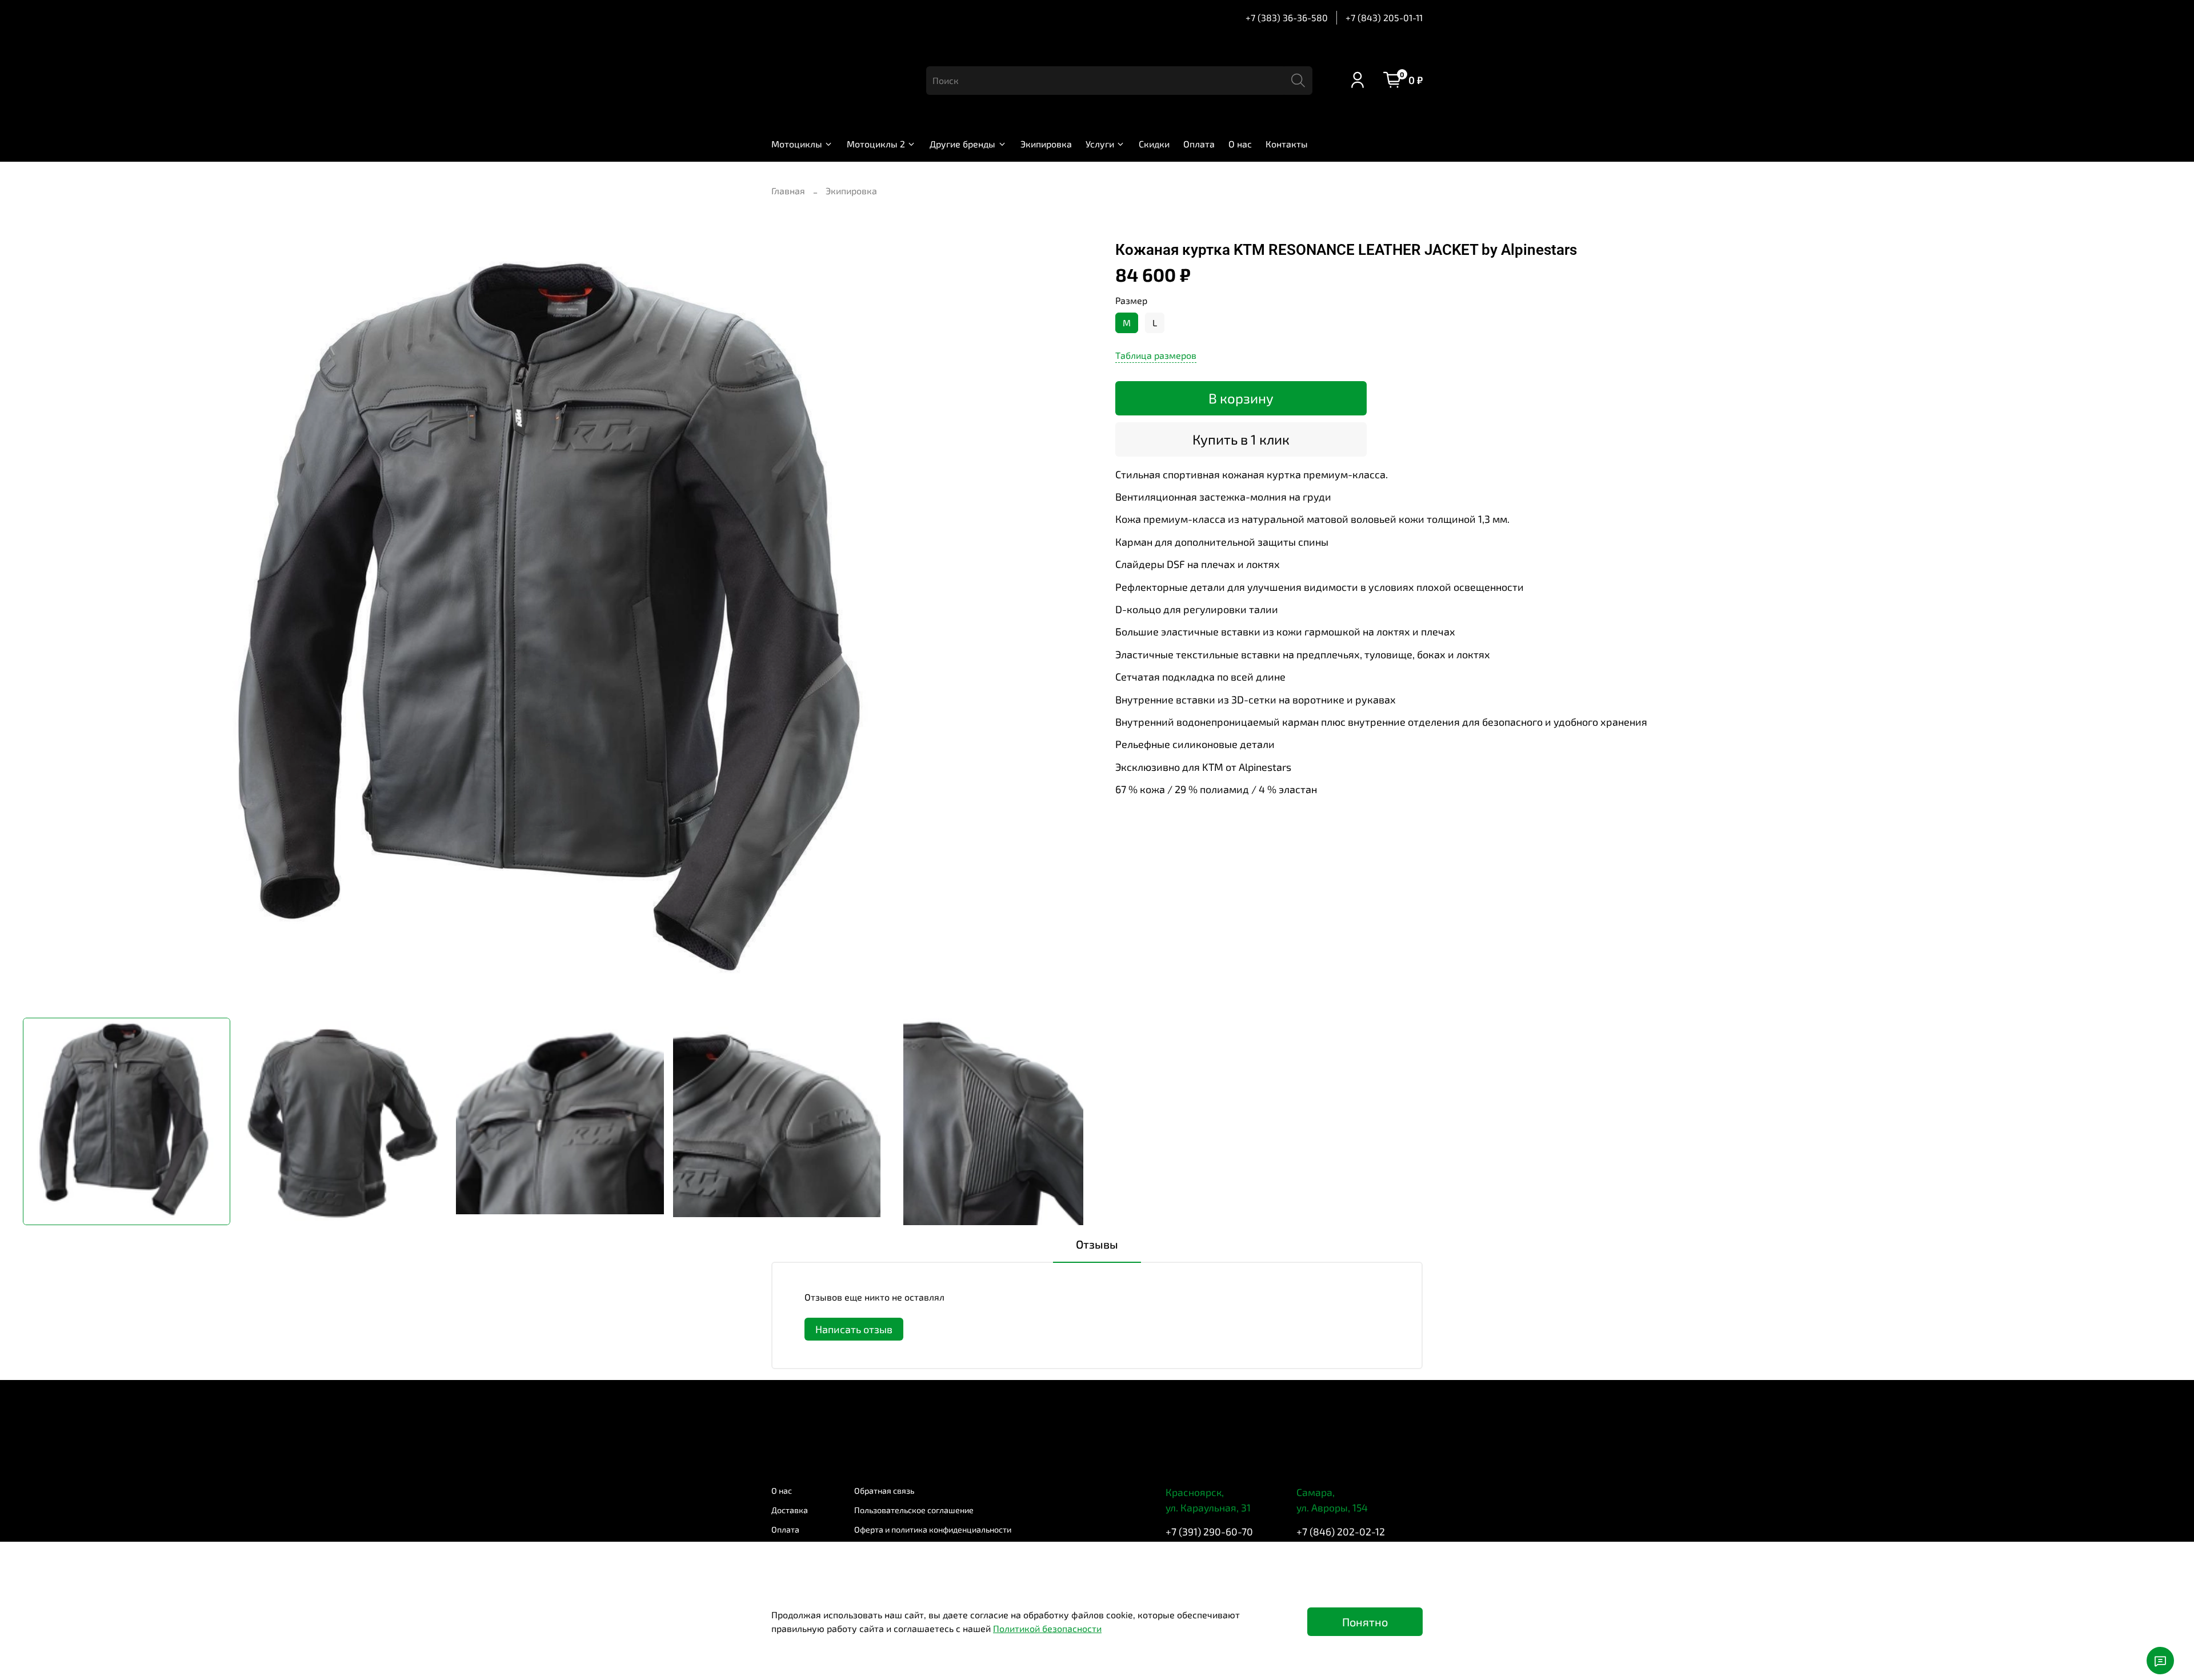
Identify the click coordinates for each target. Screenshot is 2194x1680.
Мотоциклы (797, 144)
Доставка (790, 1510)
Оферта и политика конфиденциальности (933, 1529)
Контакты (1287, 144)
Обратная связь (884, 1491)
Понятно (1365, 1622)
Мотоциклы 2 (876, 144)
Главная (788, 191)
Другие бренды (962, 144)
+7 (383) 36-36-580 (1287, 17)
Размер (1131, 300)
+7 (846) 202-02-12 (1341, 1531)
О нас (1240, 144)
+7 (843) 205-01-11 (1384, 17)
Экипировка (1046, 144)
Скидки (1154, 144)
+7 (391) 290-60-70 (1209, 1531)
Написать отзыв (854, 1329)
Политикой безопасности (1047, 1628)
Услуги (1100, 144)
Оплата (1199, 144)
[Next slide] (1079, 625)
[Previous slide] (41, 625)
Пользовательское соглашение (914, 1510)
